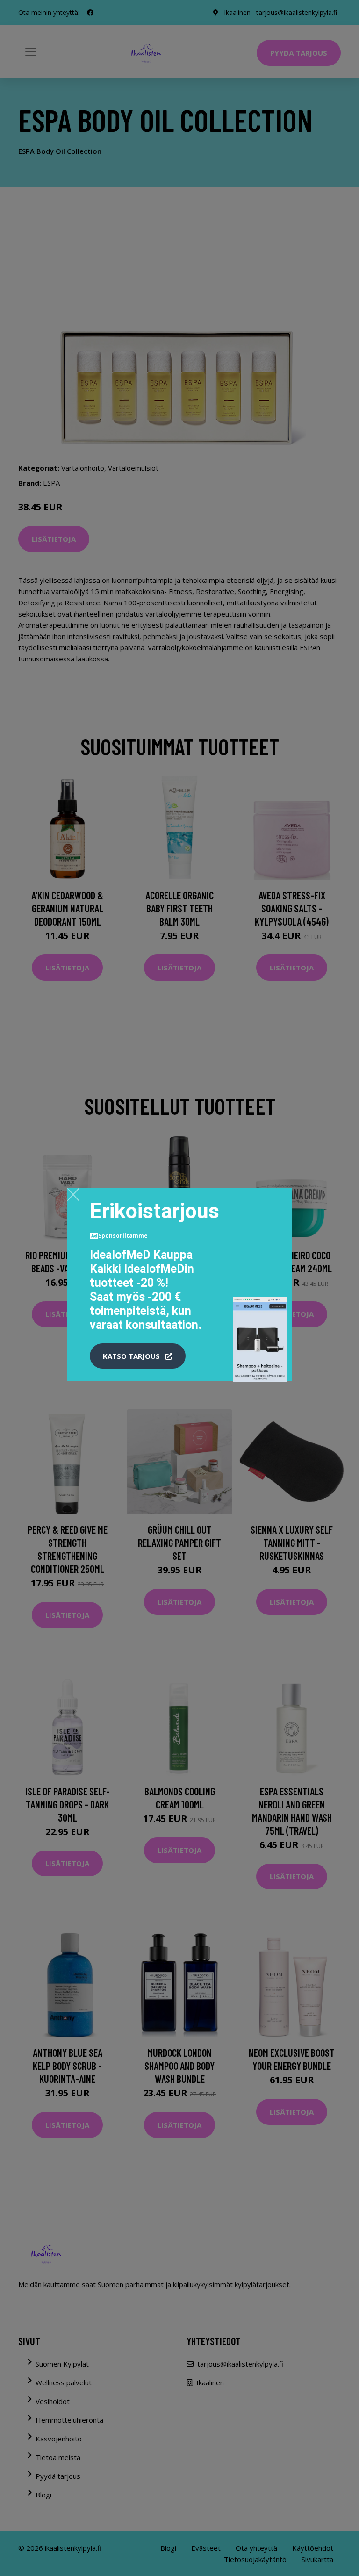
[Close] (73, 1194)
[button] (138, 1356)
